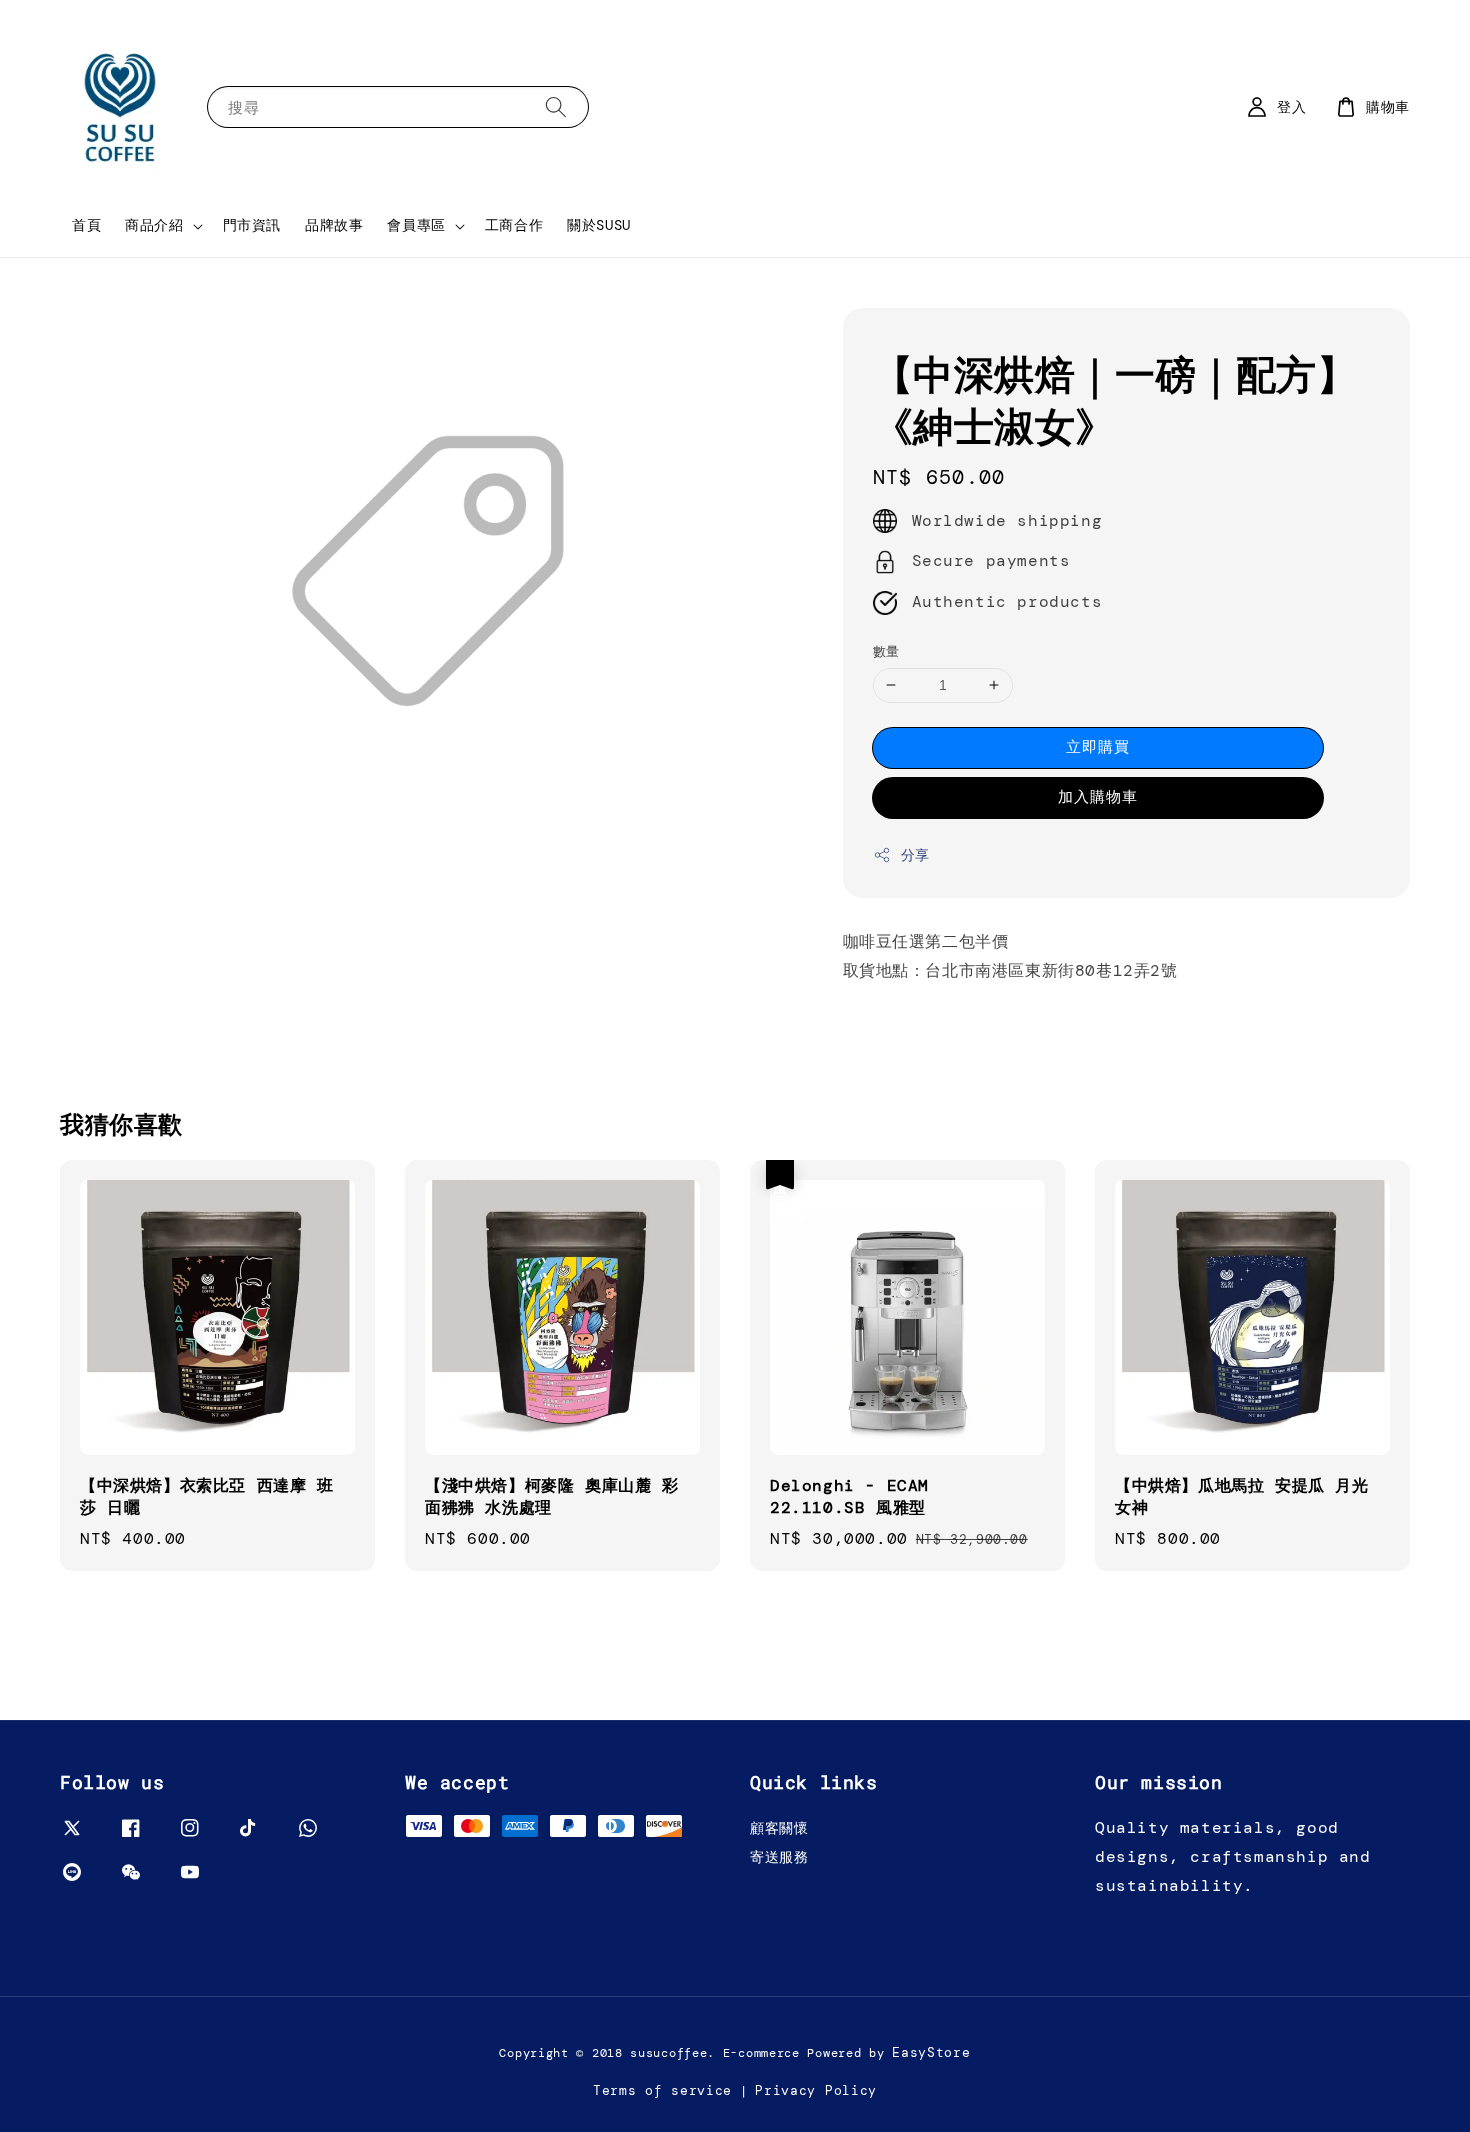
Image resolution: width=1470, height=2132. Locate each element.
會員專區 (416, 225)
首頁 (86, 225)
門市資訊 (252, 225)
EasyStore (931, 2052)
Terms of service (662, 2090)
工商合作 (514, 225)
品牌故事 (334, 225)
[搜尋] (556, 106)
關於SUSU (599, 225)
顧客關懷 (779, 1828)
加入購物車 (1098, 797)
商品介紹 (154, 225)
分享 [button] (915, 855)
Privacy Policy (816, 2090)
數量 (886, 651)
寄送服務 (779, 1857)
